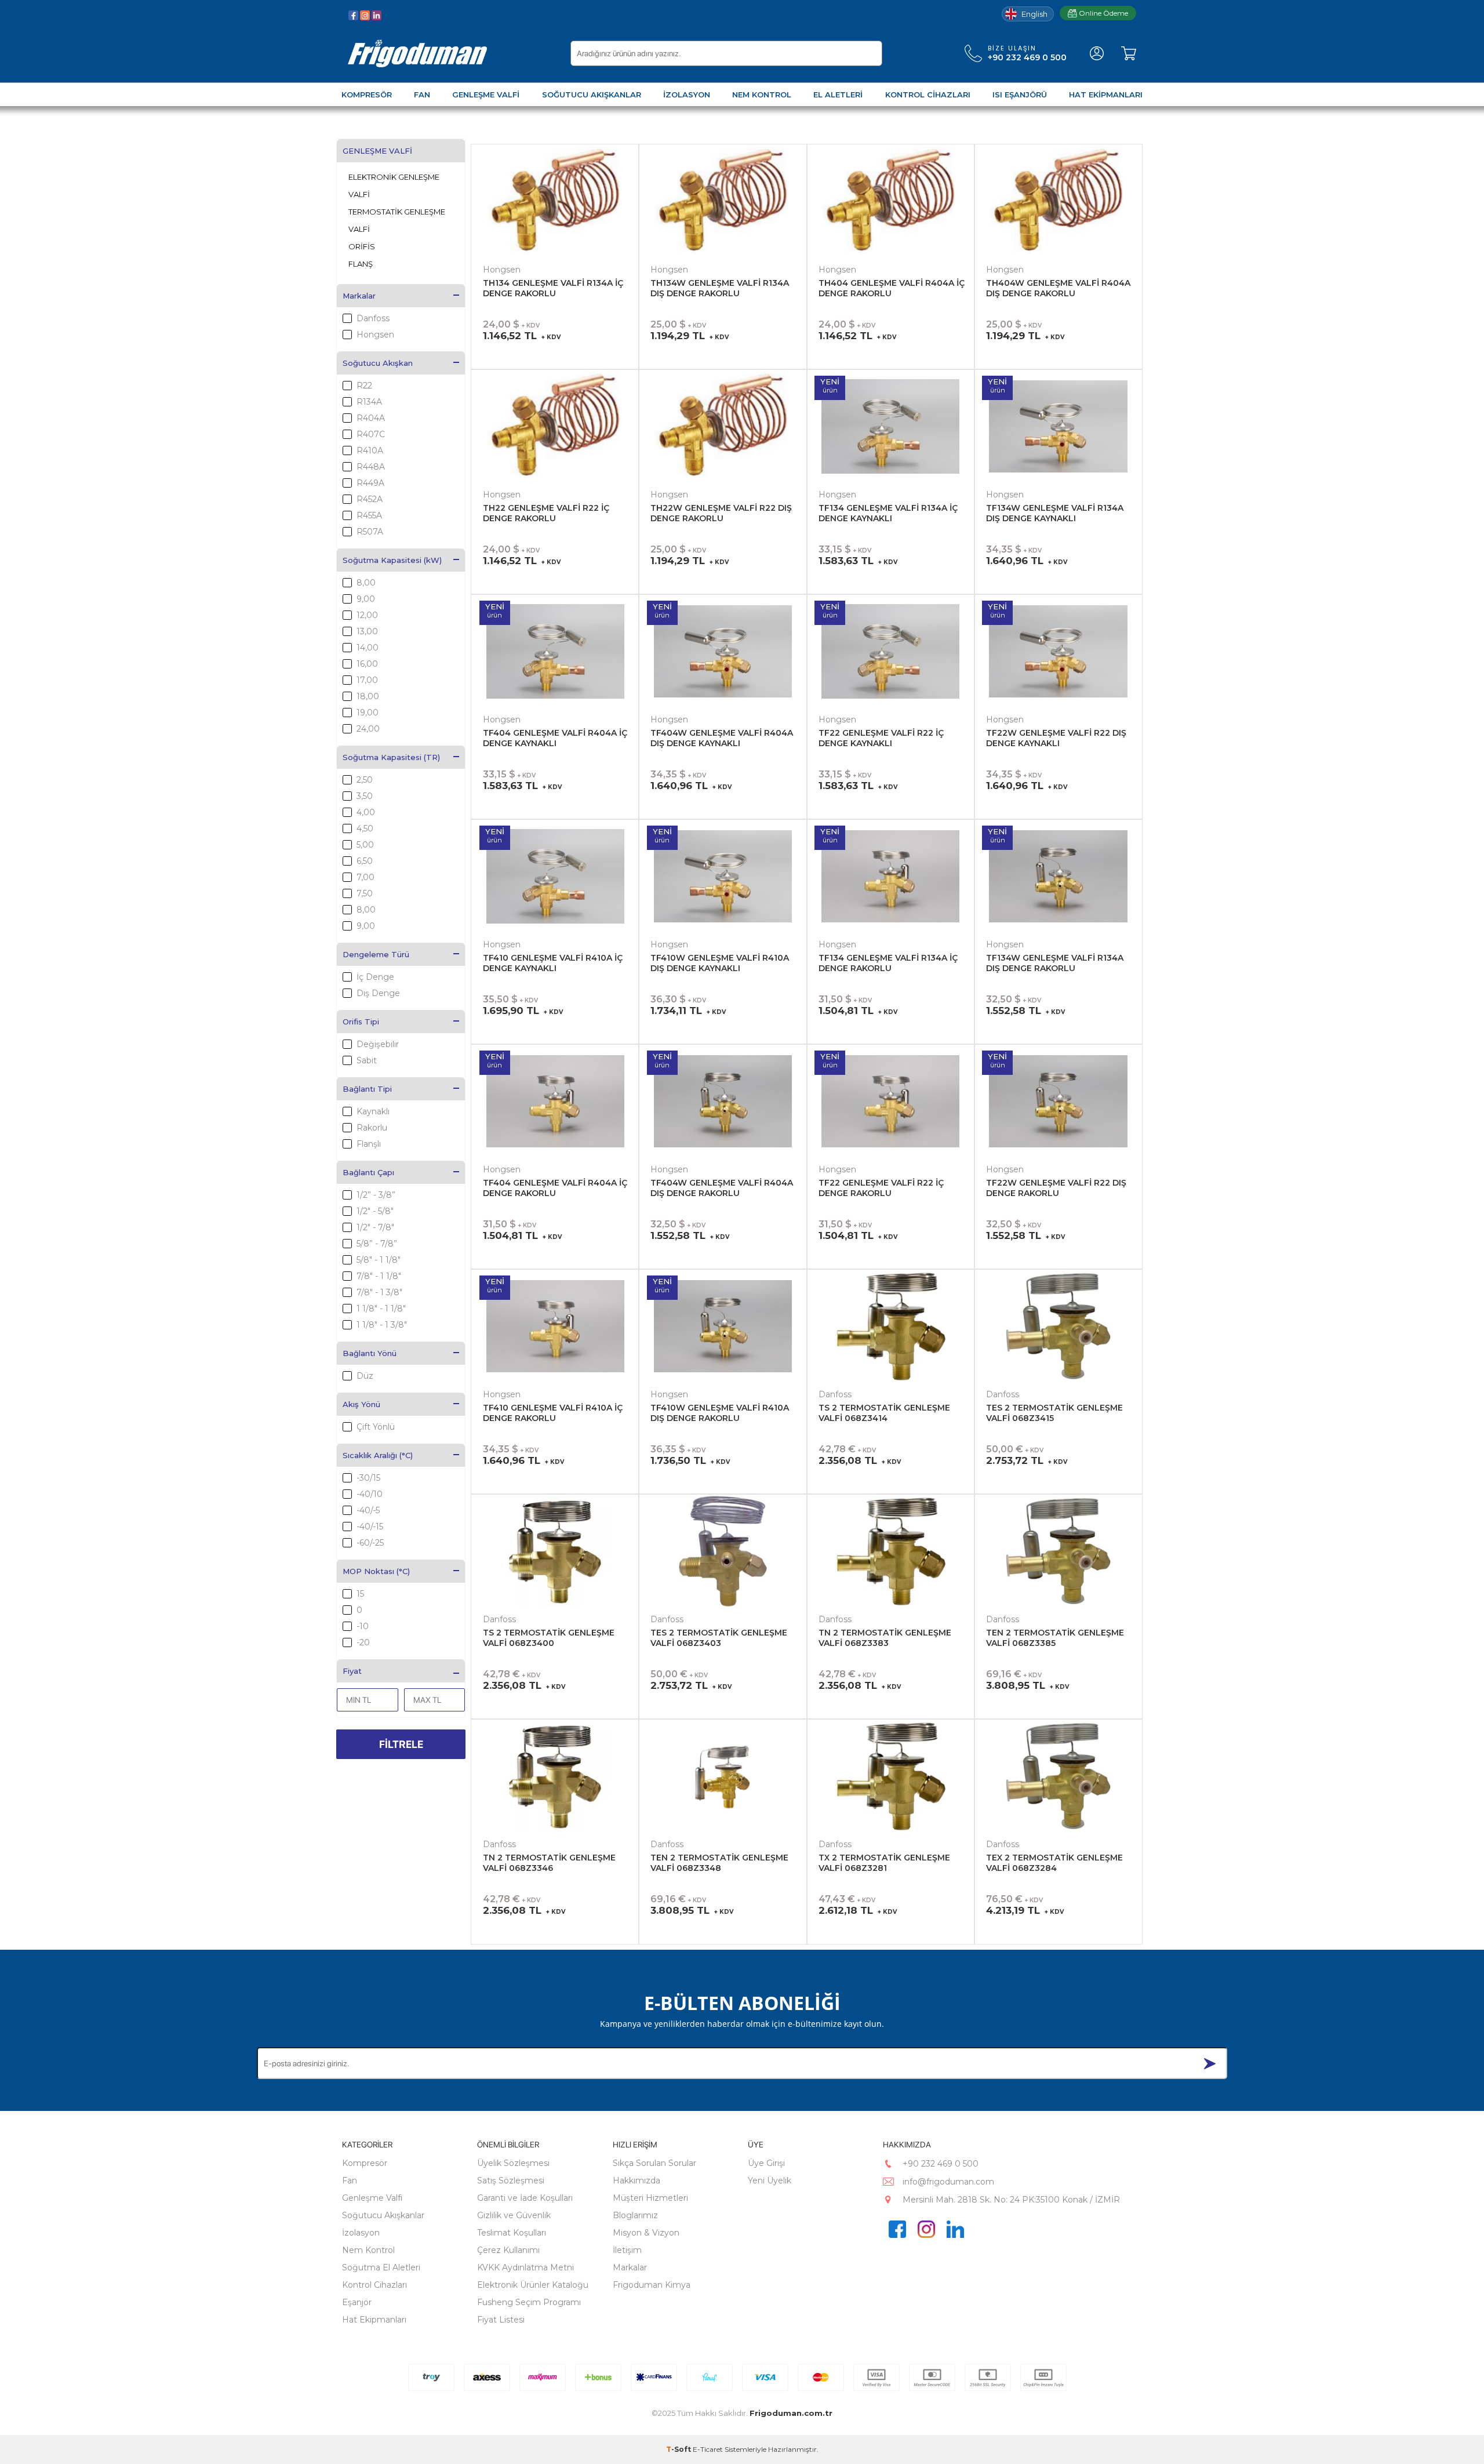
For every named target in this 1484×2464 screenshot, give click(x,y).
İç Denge (375, 977)
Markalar (359, 296)
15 (360, 1594)
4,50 (365, 828)
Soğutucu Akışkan (378, 363)
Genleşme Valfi (372, 2198)
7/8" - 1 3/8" (379, 1292)
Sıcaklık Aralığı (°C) (378, 1455)
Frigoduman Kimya (652, 2285)
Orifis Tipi (361, 1022)
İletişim (627, 2250)
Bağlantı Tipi (367, 1089)
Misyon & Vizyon (646, 2233)
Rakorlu (372, 1128)
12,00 (367, 615)
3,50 (365, 796)
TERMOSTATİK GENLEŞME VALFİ (397, 220)
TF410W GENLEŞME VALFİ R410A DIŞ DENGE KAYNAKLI (720, 963)
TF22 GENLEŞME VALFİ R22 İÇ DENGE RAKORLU (881, 1188)
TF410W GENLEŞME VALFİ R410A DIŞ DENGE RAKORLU (720, 1413)
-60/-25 (370, 1543)
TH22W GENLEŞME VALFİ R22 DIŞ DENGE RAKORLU (721, 513)
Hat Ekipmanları (374, 2320)
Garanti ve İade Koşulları (525, 2198)
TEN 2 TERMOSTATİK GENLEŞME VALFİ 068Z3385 (1055, 1638)
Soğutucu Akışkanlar (383, 2215)
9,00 (366, 599)
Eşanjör (357, 2302)
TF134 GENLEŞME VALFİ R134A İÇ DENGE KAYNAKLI (888, 513)
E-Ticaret (708, 2449)
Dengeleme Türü (376, 954)
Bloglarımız (635, 2215)
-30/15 (368, 1478)
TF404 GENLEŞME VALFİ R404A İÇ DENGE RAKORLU (555, 1188)
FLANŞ (361, 264)
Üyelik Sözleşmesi (513, 2163)
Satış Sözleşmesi (511, 2180)
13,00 (367, 631)
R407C (371, 434)
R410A (370, 450)
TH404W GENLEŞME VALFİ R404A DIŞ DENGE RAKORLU (1058, 288)
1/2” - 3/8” (376, 1195)
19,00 (368, 713)
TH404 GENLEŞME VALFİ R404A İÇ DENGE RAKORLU (892, 288)
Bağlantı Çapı (368, 1172)
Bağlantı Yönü (370, 1353)
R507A (370, 532)
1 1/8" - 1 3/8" (382, 1325)
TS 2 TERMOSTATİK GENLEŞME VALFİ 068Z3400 (549, 1638)
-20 (363, 1642)
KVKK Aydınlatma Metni (525, 2267)
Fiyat (352, 1671)
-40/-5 (368, 1510)
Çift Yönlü (376, 1427)
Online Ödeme (1103, 13)
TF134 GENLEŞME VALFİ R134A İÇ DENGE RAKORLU (888, 963)
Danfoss (373, 318)
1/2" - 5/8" (375, 1211)
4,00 (366, 812)
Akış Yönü (361, 1404)
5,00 (365, 845)
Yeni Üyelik (770, 2180)
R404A (371, 418)
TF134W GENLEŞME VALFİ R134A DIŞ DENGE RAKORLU (1055, 963)
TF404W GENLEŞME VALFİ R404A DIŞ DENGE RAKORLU (722, 1188)
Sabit (367, 1060)
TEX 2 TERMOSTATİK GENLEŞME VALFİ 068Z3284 (1054, 1863)
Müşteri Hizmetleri (650, 2198)
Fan (350, 2180)
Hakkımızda (636, 2180)
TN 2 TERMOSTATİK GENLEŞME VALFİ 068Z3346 (549, 1863)
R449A (370, 483)
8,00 (366, 583)
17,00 (367, 680)
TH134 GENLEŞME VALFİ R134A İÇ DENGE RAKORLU (553, 288)
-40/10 (370, 1494)
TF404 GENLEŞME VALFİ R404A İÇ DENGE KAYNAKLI (555, 738)
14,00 (368, 648)
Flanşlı (369, 1144)
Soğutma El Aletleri (381, 2267)
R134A (369, 402)
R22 (364, 386)
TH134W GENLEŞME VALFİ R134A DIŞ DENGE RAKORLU (720, 288)
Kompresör (365, 2163)
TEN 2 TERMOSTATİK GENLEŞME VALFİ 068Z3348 (719, 1863)
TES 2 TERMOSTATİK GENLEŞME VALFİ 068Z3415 (1054, 1413)
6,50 (365, 861)
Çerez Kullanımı (508, 2250)
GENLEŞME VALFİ (377, 151)
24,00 (368, 729)
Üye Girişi (766, 2163)
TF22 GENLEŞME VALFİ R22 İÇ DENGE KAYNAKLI (881, 738)
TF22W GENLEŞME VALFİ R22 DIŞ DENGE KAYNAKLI (1056, 738)
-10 (363, 1626)
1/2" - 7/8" (375, 1227)
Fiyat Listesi (501, 2320)
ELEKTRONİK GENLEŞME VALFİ (394, 186)
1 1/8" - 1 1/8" (381, 1309)
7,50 (365, 893)
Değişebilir (378, 1044)
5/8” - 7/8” (377, 1244)
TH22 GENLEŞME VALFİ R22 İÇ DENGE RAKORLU (546, 513)
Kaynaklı (373, 1111)
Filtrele (401, 1744)
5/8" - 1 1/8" (379, 1260)
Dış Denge (378, 993)
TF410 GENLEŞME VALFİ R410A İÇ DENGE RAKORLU (553, 1413)
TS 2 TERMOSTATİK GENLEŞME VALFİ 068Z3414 (884, 1413)
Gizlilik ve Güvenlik (514, 2215)
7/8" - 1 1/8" (379, 1276)
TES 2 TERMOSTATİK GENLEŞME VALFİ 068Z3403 (719, 1638)
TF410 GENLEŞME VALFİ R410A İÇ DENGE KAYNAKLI (553, 963)
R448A (371, 467)
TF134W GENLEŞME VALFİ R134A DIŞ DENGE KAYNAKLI (1055, 513)
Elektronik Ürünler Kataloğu (533, 2285)
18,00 (368, 696)
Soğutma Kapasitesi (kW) (392, 560)
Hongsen (375, 335)
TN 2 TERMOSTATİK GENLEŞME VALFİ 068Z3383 (885, 1638)
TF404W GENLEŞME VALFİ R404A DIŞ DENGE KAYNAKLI (722, 738)
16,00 (367, 664)
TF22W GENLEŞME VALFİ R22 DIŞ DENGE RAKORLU (1056, 1188)
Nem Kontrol (368, 2250)
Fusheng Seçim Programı (529, 2302)
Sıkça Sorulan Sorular (654, 2163)
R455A (369, 515)
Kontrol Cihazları (374, 2285)
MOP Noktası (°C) (376, 1571)
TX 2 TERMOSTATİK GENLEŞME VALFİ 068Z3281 (884, 1863)
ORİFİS (362, 246)
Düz (365, 1376)
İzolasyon (361, 2233)
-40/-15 (370, 1527)
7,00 (365, 877)
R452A (370, 499)
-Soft (679, 2449)
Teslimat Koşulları (512, 2233)
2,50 (365, 780)
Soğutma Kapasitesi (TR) (391, 757)
